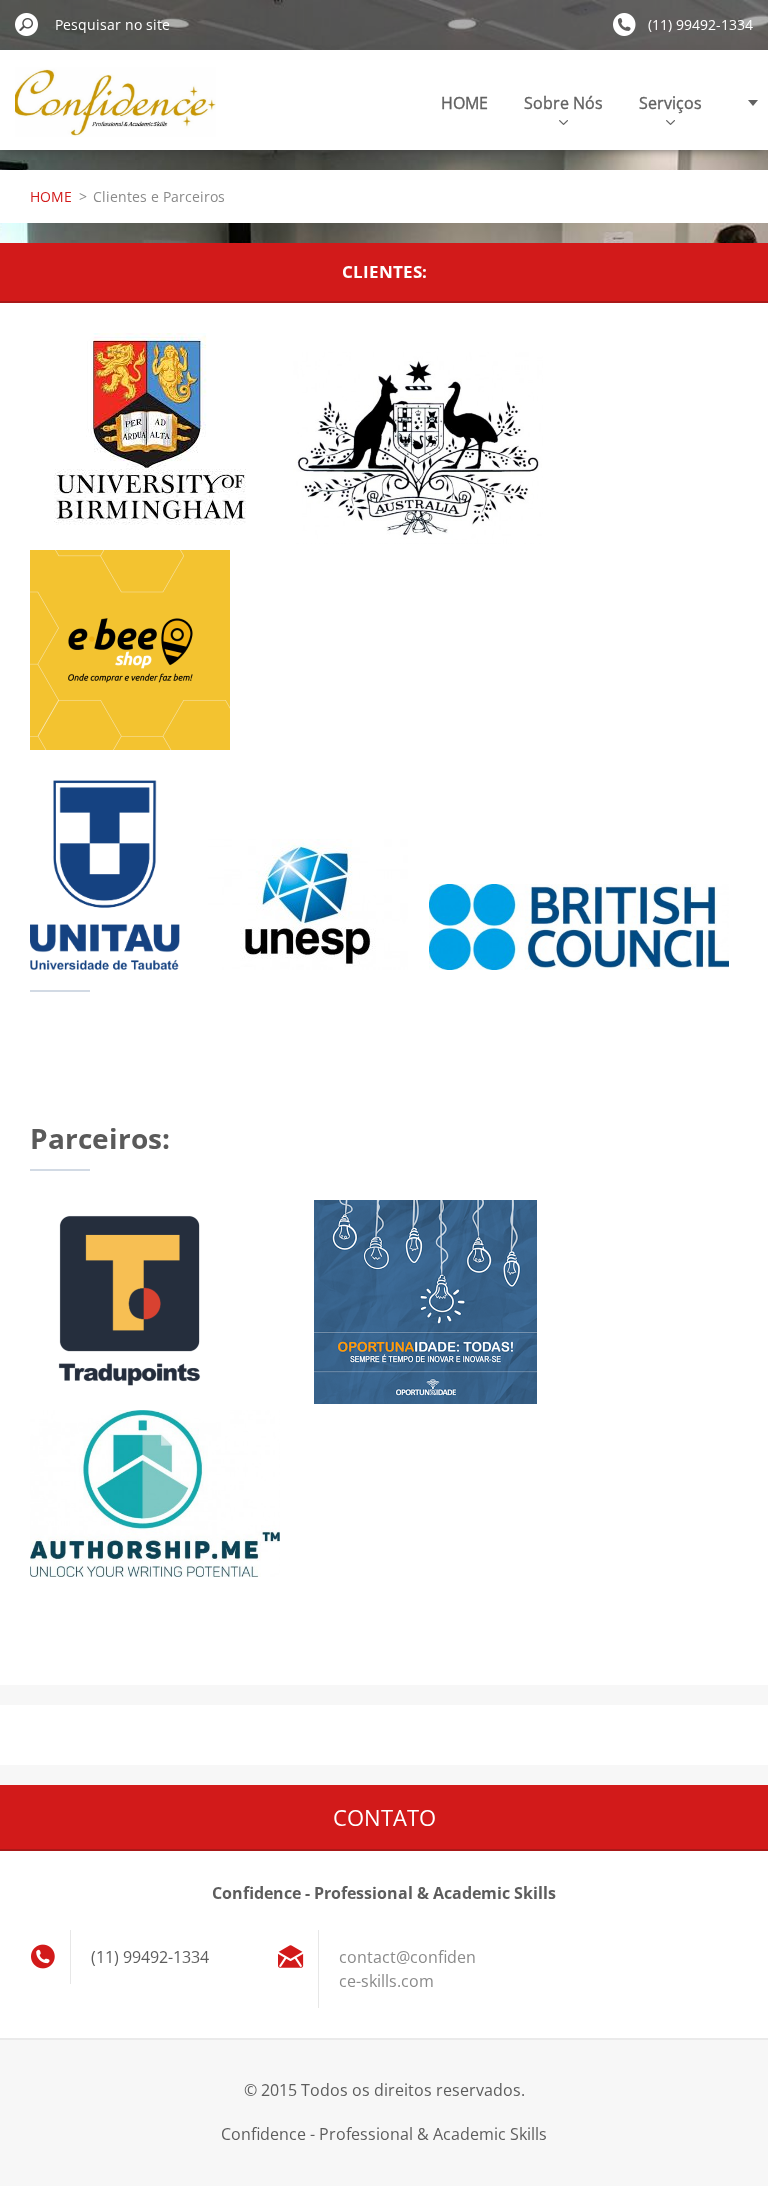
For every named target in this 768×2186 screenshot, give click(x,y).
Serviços (670, 103)
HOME (464, 103)
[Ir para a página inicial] (115, 113)
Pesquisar (27, 24)
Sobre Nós (563, 103)
